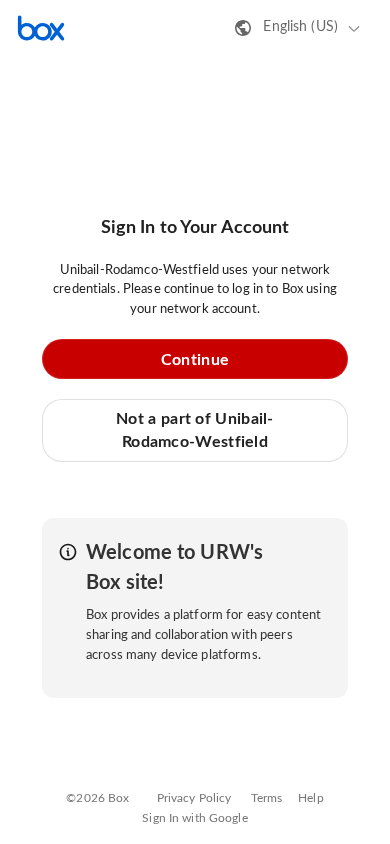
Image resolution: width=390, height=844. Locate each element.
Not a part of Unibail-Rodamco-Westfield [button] (195, 430)
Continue (195, 360)
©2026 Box (97, 798)
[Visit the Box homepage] (41, 28)
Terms (267, 798)
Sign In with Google (194, 818)
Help (311, 798)
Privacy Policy (194, 798)
